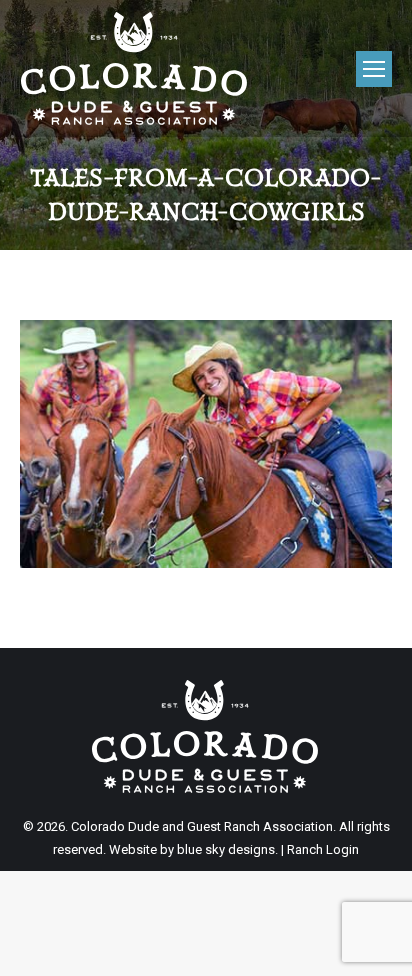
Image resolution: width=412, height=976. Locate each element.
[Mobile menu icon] (374, 69)
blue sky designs (226, 849)
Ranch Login (323, 849)
